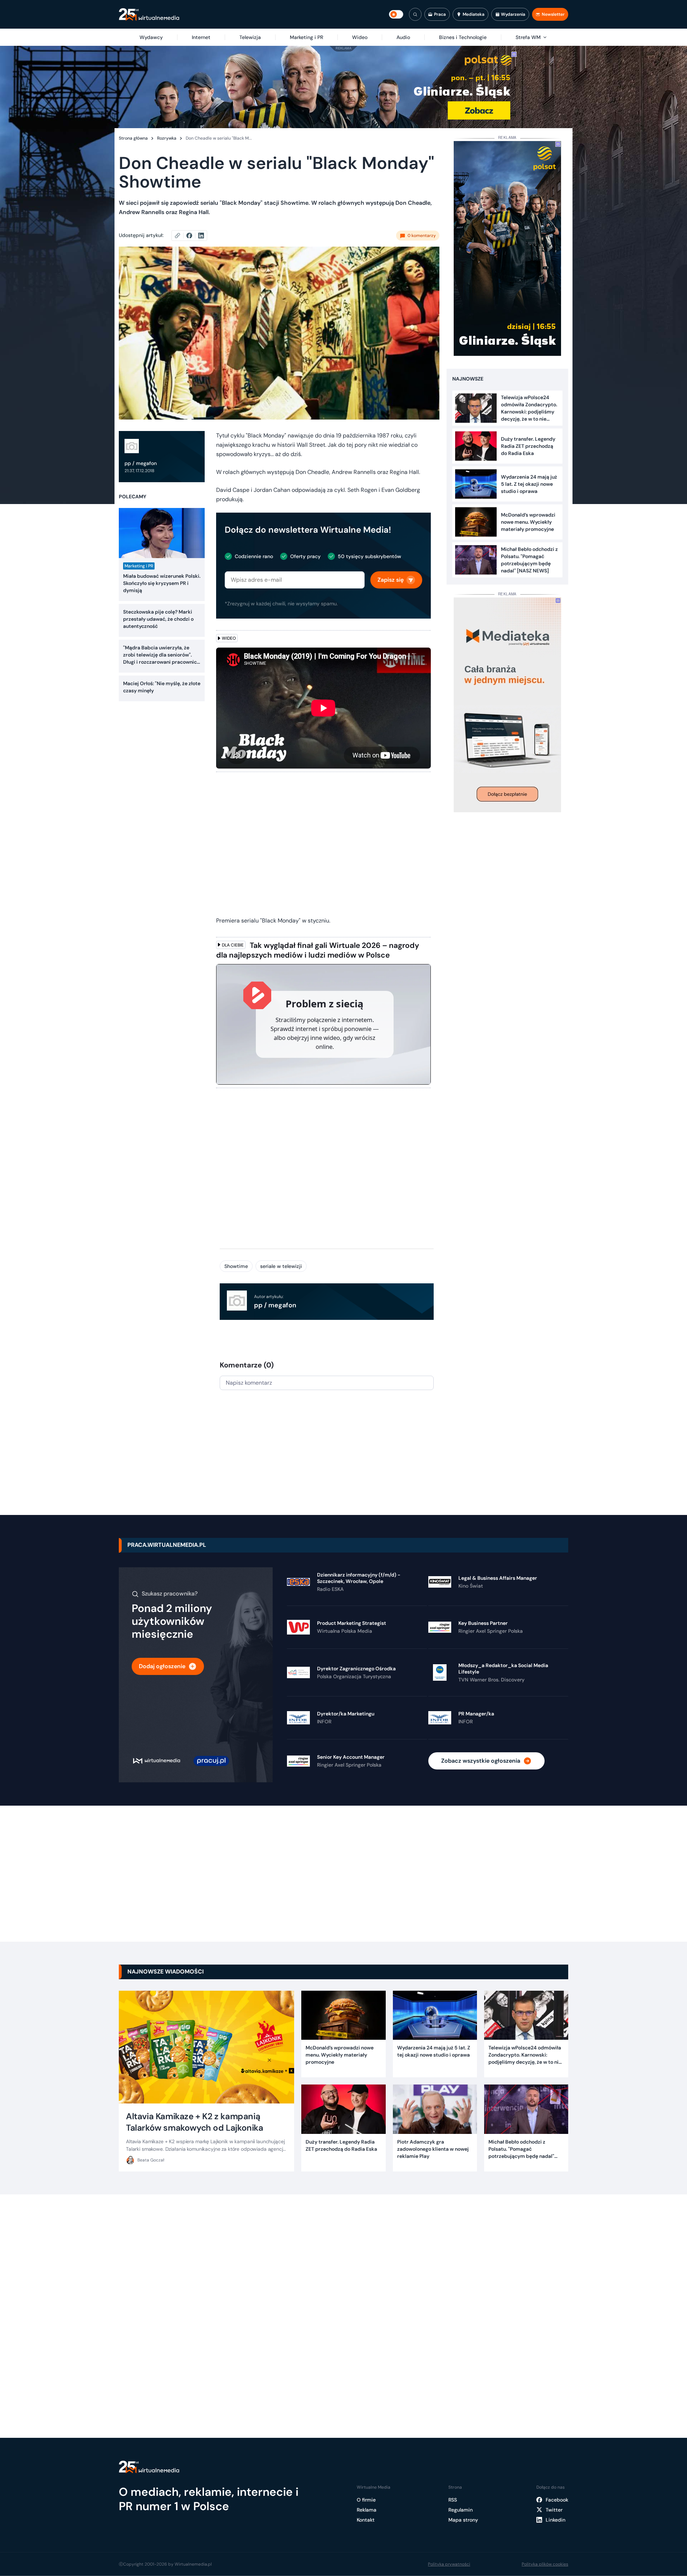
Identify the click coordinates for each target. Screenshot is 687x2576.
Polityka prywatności (449, 2564)
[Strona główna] (149, 14)
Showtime (236, 1266)
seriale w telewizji (281, 1266)
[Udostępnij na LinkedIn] (201, 236)
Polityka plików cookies (545, 2564)
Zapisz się (391, 580)
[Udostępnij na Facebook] (192, 236)
